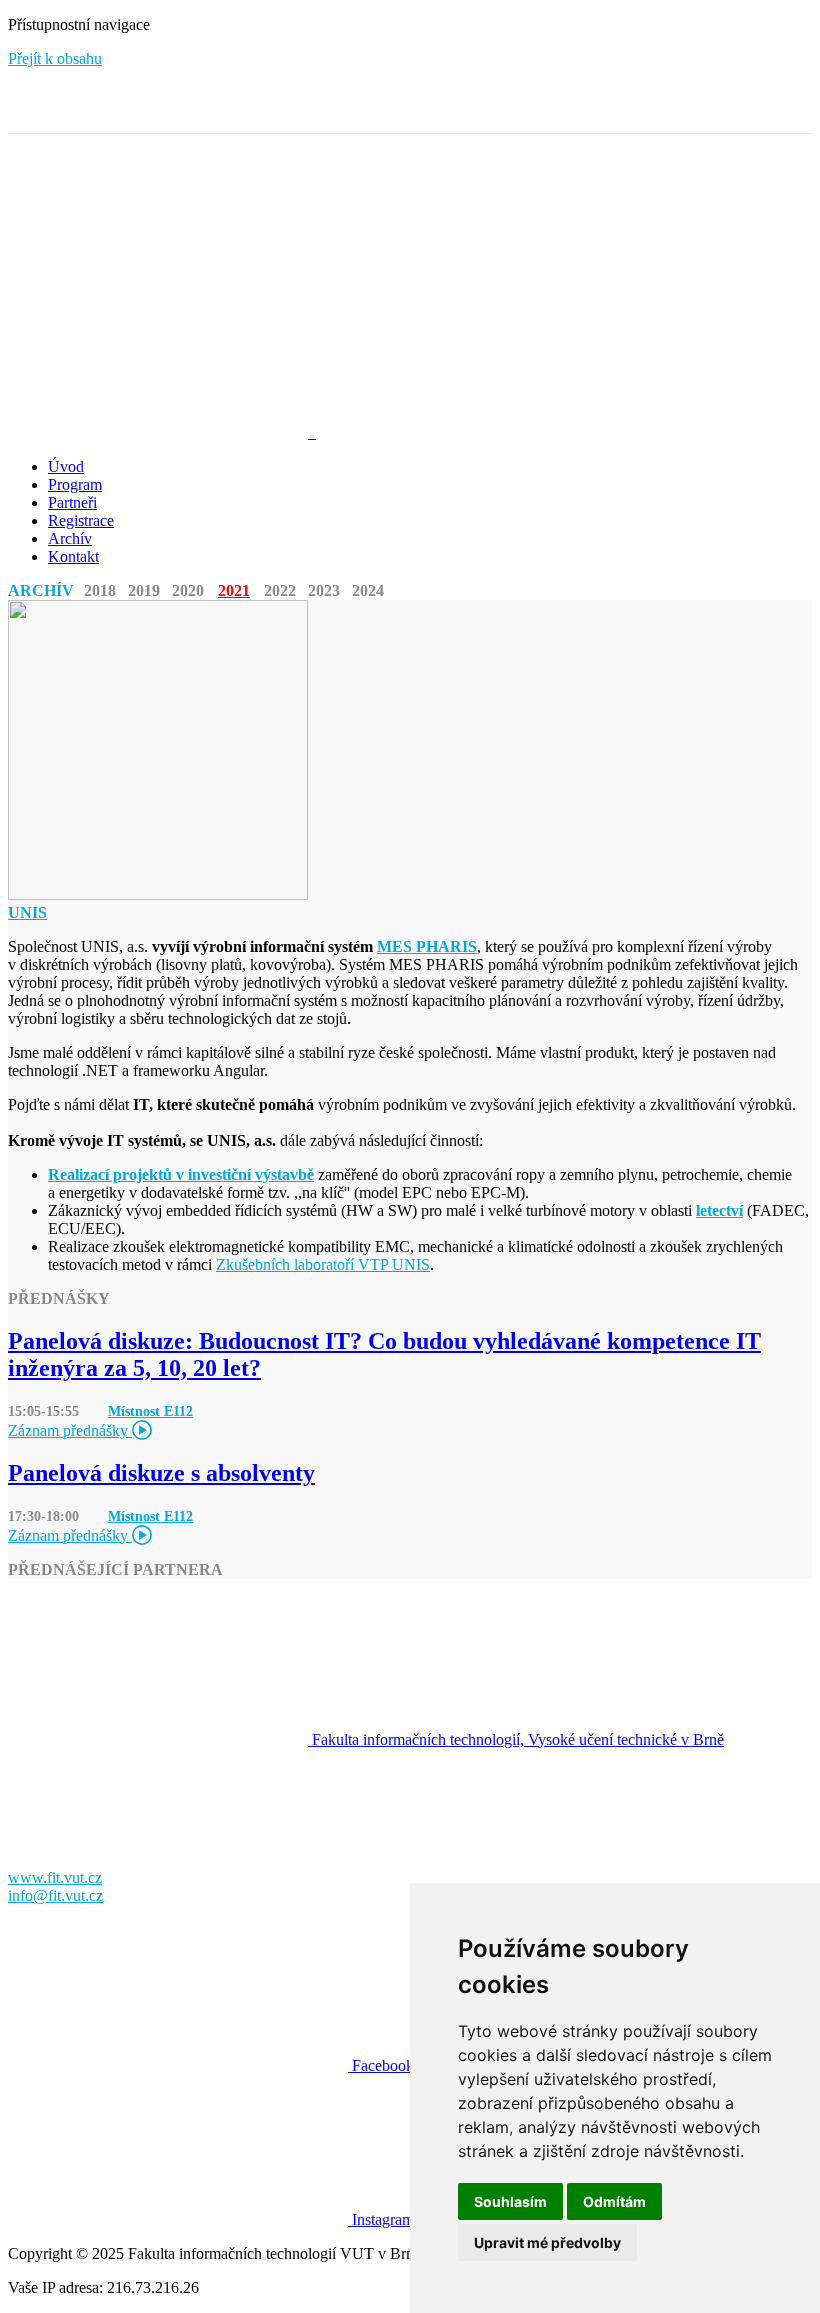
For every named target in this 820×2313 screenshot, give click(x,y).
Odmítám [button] (614, 2201)
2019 (144, 590)
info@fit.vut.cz (55, 1895)
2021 (234, 590)
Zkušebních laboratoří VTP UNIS (323, 1264)
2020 (188, 590)
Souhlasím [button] (510, 2201)
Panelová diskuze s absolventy (161, 1473)
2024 (368, 590)
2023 (324, 590)
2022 (280, 590)
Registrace (81, 520)
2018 (100, 590)
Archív (70, 538)
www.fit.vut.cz (55, 1877)
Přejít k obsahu (55, 58)
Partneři (72, 502)
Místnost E (150, 1411)
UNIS (27, 912)
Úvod (66, 466)
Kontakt (73, 556)
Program (75, 484)
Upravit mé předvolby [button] (547, 2242)
